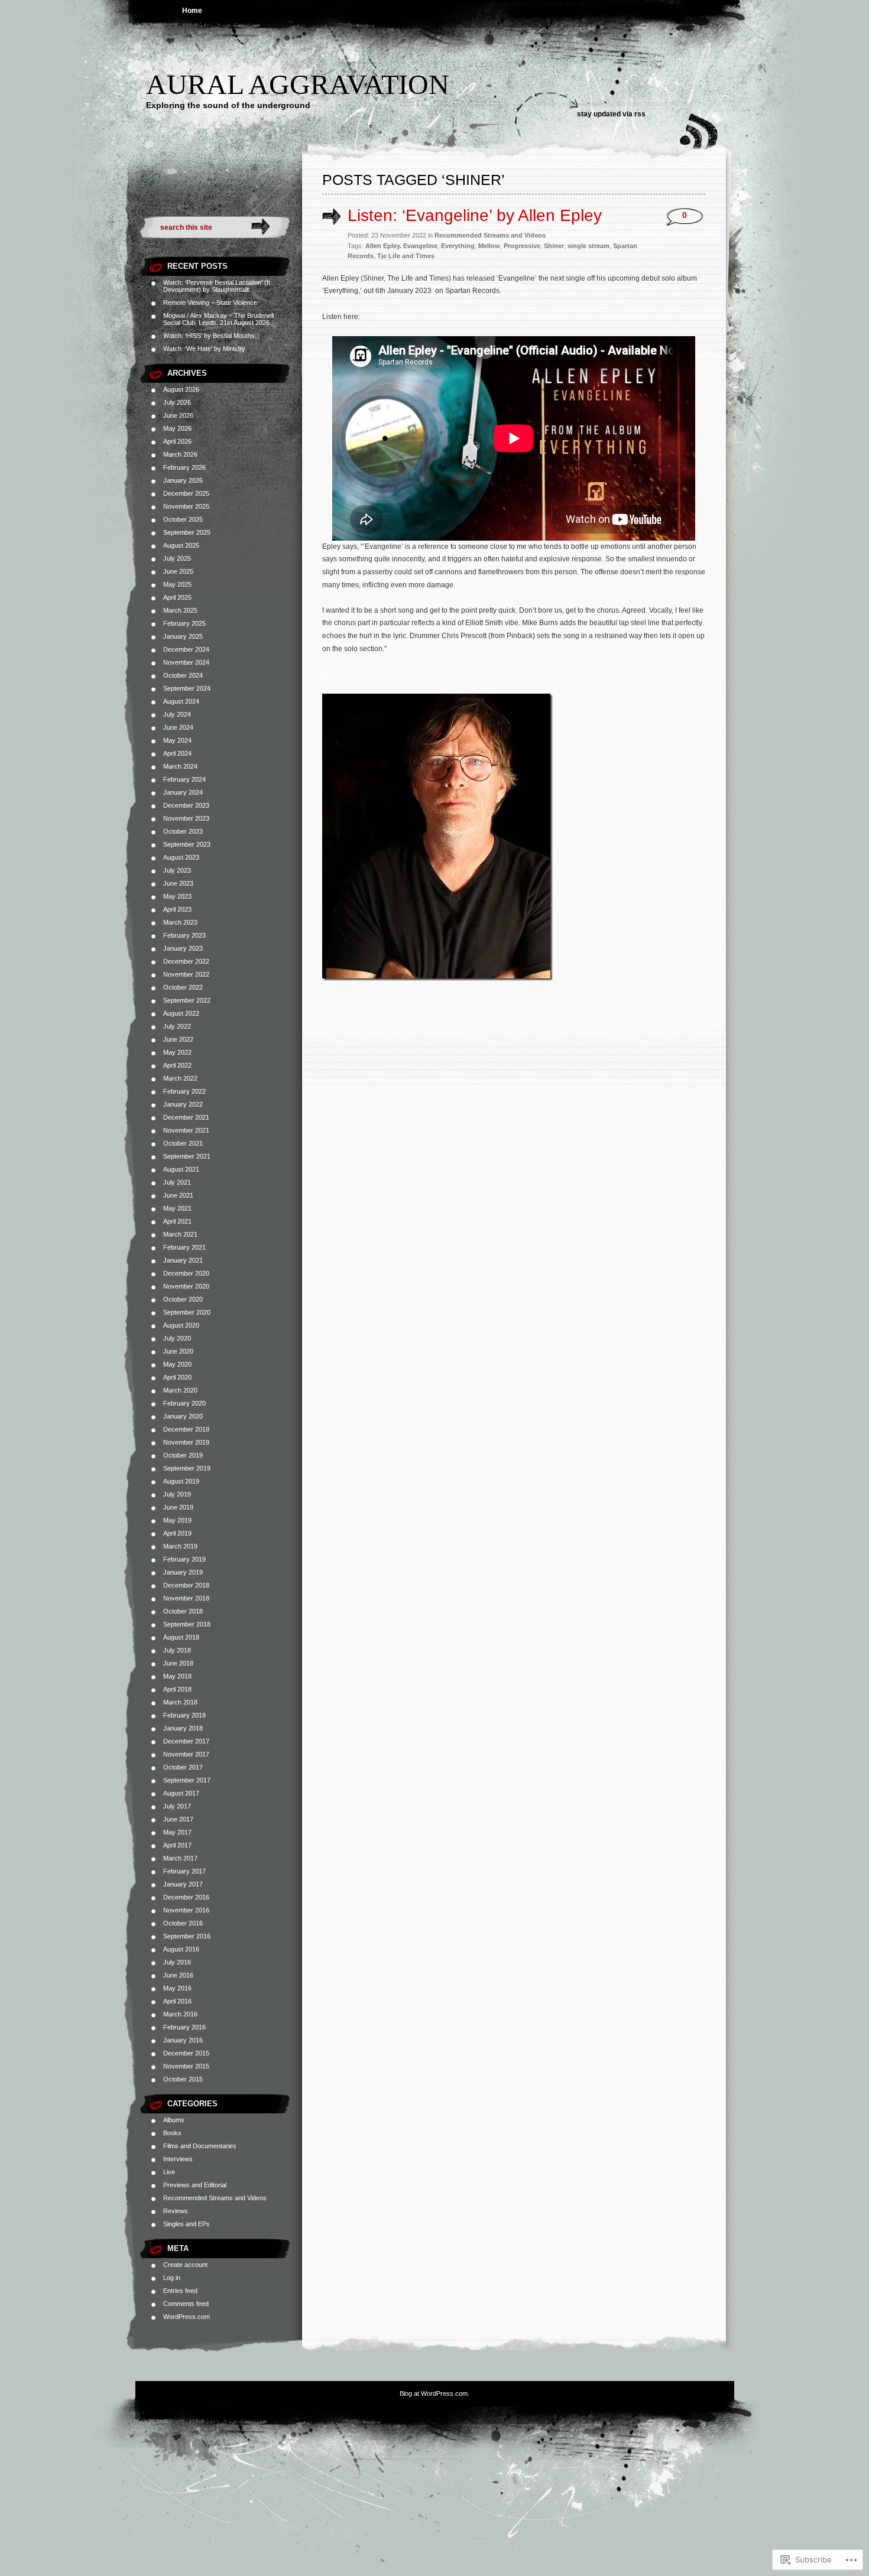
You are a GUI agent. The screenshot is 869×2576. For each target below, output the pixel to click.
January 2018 (183, 1728)
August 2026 (181, 389)
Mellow (489, 246)
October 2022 (183, 987)
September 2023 (187, 844)
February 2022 (184, 1091)
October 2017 (183, 1767)
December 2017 (186, 1741)
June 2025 (178, 571)
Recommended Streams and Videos (215, 2198)
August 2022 (181, 1013)
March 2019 (180, 1546)
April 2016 (177, 2001)
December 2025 (186, 493)
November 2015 (186, 2066)
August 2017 (181, 1793)
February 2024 (184, 779)
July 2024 (177, 714)
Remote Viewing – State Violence (210, 303)
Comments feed (186, 2304)
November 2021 (186, 1130)
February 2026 (184, 467)
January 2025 (183, 636)
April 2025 (177, 597)
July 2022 (177, 1026)
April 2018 (177, 1689)
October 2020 (183, 1299)
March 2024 (180, 766)
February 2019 (184, 1559)
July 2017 (177, 1806)
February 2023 (184, 935)
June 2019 (178, 1507)
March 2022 (180, 1078)
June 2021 (178, 1195)
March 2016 (180, 2014)
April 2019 (177, 1533)
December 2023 (186, 805)
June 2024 (178, 727)
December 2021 (186, 1117)
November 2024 (186, 662)
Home (192, 11)
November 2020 (186, 1286)
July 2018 (177, 1650)
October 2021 (183, 1143)
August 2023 (181, 857)
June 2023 (178, 883)
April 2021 (177, 1221)
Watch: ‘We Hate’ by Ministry (204, 349)
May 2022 (177, 1052)
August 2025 (181, 545)
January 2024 (183, 792)
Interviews (178, 2159)
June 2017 (178, 1819)
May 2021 (177, 1208)
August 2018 (181, 1637)
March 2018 (180, 1702)
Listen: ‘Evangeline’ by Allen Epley (475, 215)
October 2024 (183, 675)
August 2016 (181, 1949)
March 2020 (180, 1390)
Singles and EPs (187, 2224)
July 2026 (177, 402)
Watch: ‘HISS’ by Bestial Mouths (209, 336)
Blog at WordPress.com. (434, 2393)
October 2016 (183, 1923)
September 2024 (187, 688)
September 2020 (187, 1312)
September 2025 (187, 532)
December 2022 (186, 961)
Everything (458, 246)
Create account (185, 2265)
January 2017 (183, 1884)
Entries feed (180, 2291)
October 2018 (183, 1611)
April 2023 (177, 909)
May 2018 (177, 1676)
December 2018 (186, 1585)
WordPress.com (187, 2317)
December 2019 (186, 1429)
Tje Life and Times (406, 256)
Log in (172, 2278)
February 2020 (184, 1403)
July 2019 (177, 1494)
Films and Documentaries (200, 2146)
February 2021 (184, 1247)
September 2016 (187, 1936)
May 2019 (177, 1520)
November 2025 (186, 506)
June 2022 (178, 1039)
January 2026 (183, 480)
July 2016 (177, 1962)
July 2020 (177, 1338)
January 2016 (183, 2040)
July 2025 (177, 558)
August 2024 (181, 701)
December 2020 (186, 1273)
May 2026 (177, 428)
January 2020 (183, 1416)
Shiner (554, 246)
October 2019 (183, 1455)
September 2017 (187, 1780)
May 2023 (177, 896)
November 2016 (186, 1910)
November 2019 (186, 1442)
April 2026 (177, 441)
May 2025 (177, 584)
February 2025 (184, 623)
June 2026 (178, 415)
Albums (174, 2120)
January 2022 (183, 1104)
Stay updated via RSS (611, 114)
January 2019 (183, 1572)
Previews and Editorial (195, 2185)
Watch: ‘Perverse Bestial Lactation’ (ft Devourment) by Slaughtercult (217, 286)
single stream (588, 246)
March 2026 (180, 454)
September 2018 (187, 1624)
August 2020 (181, 1325)
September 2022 (187, 1000)
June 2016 (178, 1975)
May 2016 (177, 1988)
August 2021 (181, 1169)
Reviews (176, 2211)
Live (169, 2172)
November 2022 (186, 974)
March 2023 (180, 922)
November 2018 (186, 1598)
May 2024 (177, 740)
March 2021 (180, 1234)
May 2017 (177, 1832)
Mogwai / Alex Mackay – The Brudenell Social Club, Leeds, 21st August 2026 (218, 319)
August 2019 (181, 1481)
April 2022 (177, 1065)
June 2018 (178, 1663)
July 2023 (177, 870)
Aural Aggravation (298, 84)
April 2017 (177, 1845)
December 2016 (186, 1897)
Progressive (522, 246)
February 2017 (184, 1871)
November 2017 (186, 1754)
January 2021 (183, 1260)
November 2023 (186, 818)
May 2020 (177, 1364)
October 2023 (183, 831)
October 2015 (183, 2079)
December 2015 (186, 2053)
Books (172, 2133)
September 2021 (187, 1156)
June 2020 (178, 1351)
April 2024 (177, 753)
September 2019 (187, 1468)
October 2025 (183, 519)
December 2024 (186, 649)
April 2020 (177, 1377)
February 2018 (184, 1715)
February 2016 (184, 2027)
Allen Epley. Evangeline (401, 246)
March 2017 (180, 1858)
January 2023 (183, 948)
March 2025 (180, 610)
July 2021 (177, 1182)
